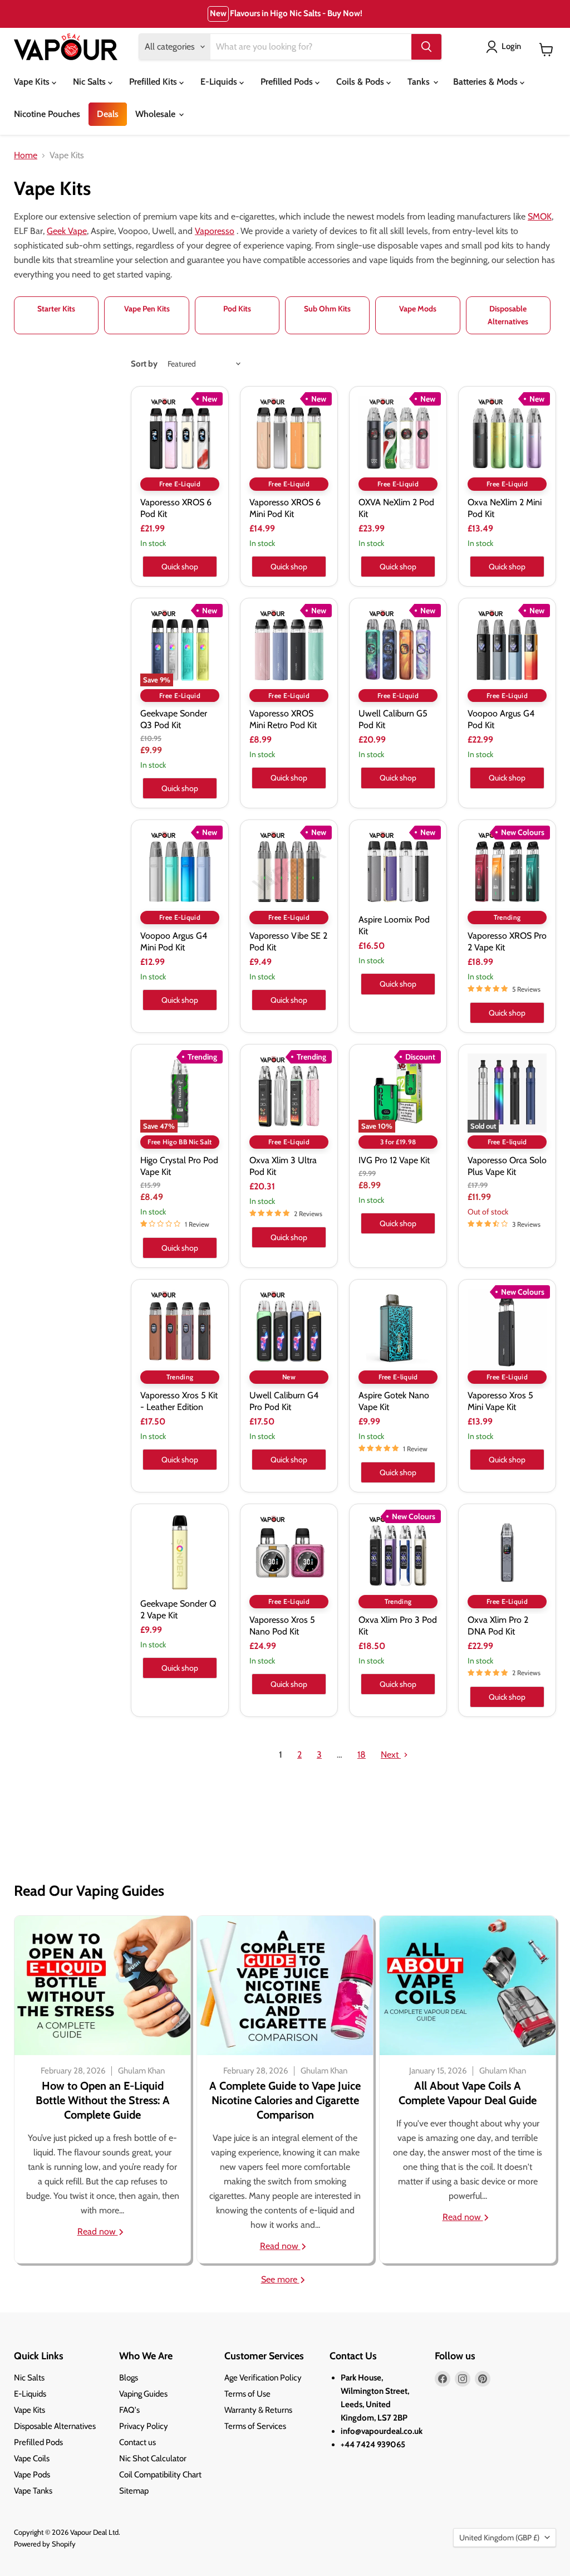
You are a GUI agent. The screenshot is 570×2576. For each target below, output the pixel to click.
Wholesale (156, 114)
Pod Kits (237, 309)
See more (280, 2279)
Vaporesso (215, 231)
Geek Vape (67, 231)
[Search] (426, 47)
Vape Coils (32, 2458)
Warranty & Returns (258, 2410)
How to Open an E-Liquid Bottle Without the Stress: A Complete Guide (103, 2100)
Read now (98, 2231)
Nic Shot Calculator (153, 2458)
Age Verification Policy (263, 2378)
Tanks (420, 82)
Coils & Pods (361, 82)
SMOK (540, 216)
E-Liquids (220, 82)
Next (391, 1755)
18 (362, 1755)
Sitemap (134, 2491)
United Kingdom (499, 2538)
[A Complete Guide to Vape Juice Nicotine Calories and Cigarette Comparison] (285, 1985)
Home (26, 155)
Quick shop (180, 567)
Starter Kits (56, 309)
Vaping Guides (143, 2394)
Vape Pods (32, 2475)
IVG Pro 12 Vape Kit (394, 1160)
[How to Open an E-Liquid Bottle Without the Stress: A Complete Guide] (102, 1985)
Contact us (137, 2442)
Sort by (144, 364)
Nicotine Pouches (47, 114)
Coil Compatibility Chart (160, 2475)
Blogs (129, 2378)
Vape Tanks (33, 2491)
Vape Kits (33, 82)
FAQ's (129, 2410)
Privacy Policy (144, 2426)
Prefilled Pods (288, 82)
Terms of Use (247, 2394)
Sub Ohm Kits (327, 309)
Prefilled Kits (154, 82)
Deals (108, 114)
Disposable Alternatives (508, 315)
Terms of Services (255, 2426)
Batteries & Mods (487, 82)
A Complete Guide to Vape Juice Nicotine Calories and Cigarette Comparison (285, 2100)
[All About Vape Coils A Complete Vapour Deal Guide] (468, 1985)
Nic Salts (90, 82)
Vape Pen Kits (147, 309)
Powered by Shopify (45, 2544)
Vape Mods (418, 309)
